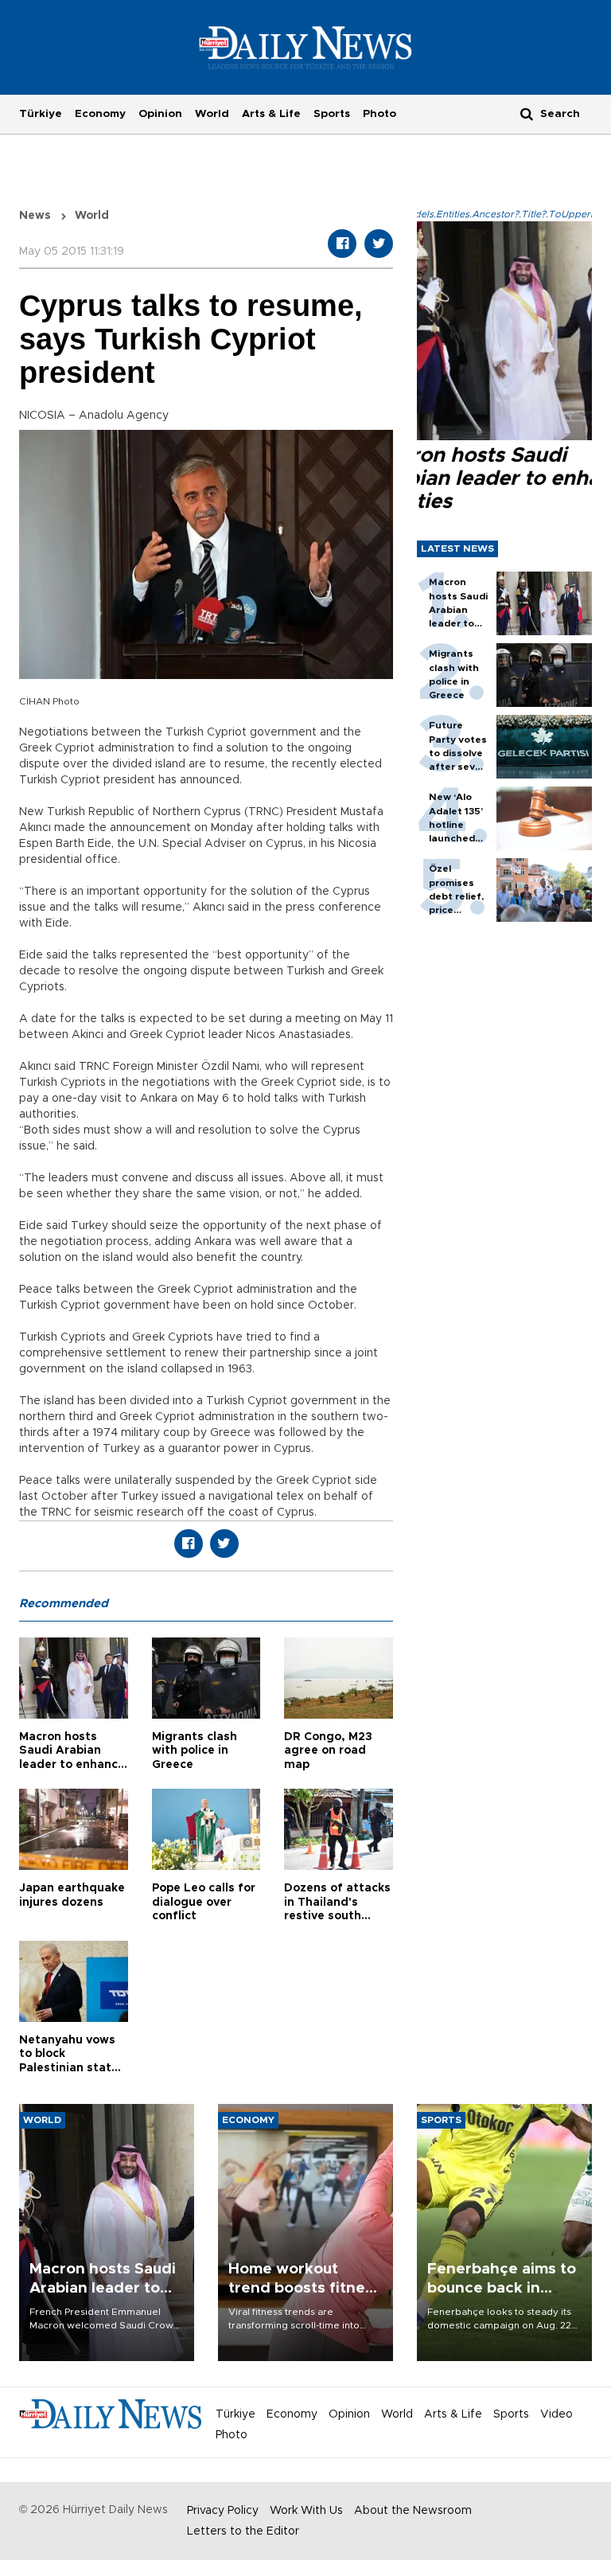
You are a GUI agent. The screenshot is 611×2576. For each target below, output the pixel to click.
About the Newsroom (413, 2511)
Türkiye (41, 114)
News (35, 216)
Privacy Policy (223, 2511)
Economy (100, 114)
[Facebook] (342, 244)
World (212, 114)
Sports (332, 114)
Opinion (160, 114)
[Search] (527, 113)
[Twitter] (379, 244)
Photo (379, 114)
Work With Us (306, 2511)
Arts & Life (271, 114)
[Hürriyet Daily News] (306, 47)
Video (557, 2414)
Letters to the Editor (243, 2531)
